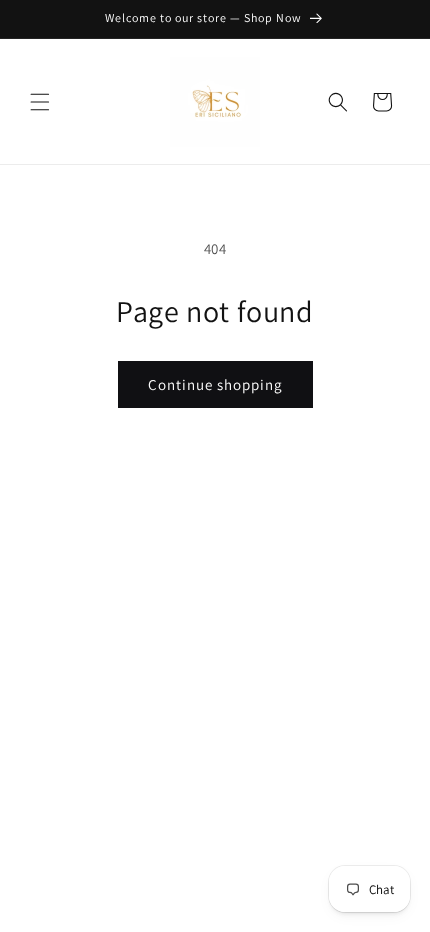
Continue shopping (215, 384)
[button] (40, 102)
